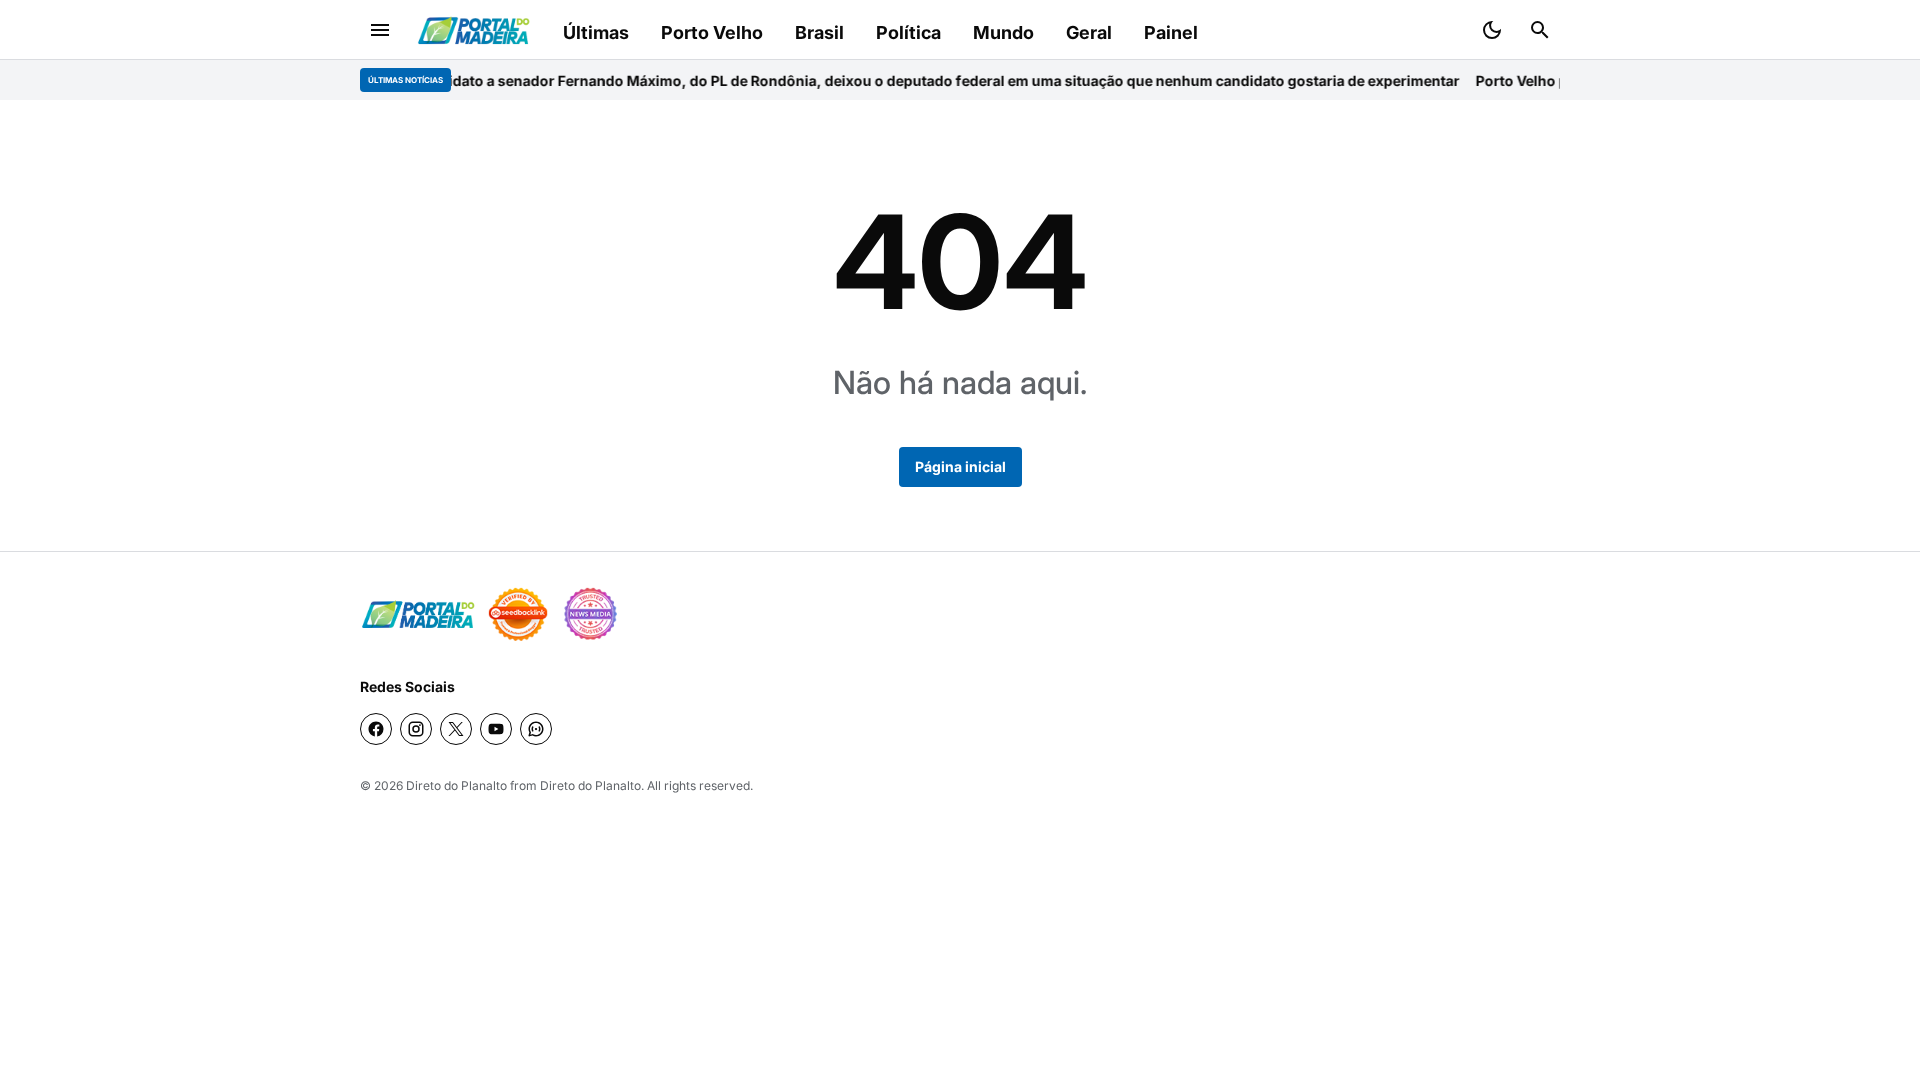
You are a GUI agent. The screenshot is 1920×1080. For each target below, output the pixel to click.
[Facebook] (376, 729)
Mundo (1003, 32)
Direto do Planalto (456, 785)
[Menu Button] (380, 30)
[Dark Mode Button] (1492, 30)
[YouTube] (496, 729)
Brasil (819, 32)
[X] (456, 729)
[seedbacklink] (518, 614)
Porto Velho (712, 32)
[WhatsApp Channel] (536, 729)
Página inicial (960, 466)
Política (908, 32)
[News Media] (590, 614)
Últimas (596, 32)
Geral (1089, 32)
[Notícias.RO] (418, 614)
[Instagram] (416, 729)
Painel (1171, 32)
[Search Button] (1540, 30)
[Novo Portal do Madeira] (473, 30)
